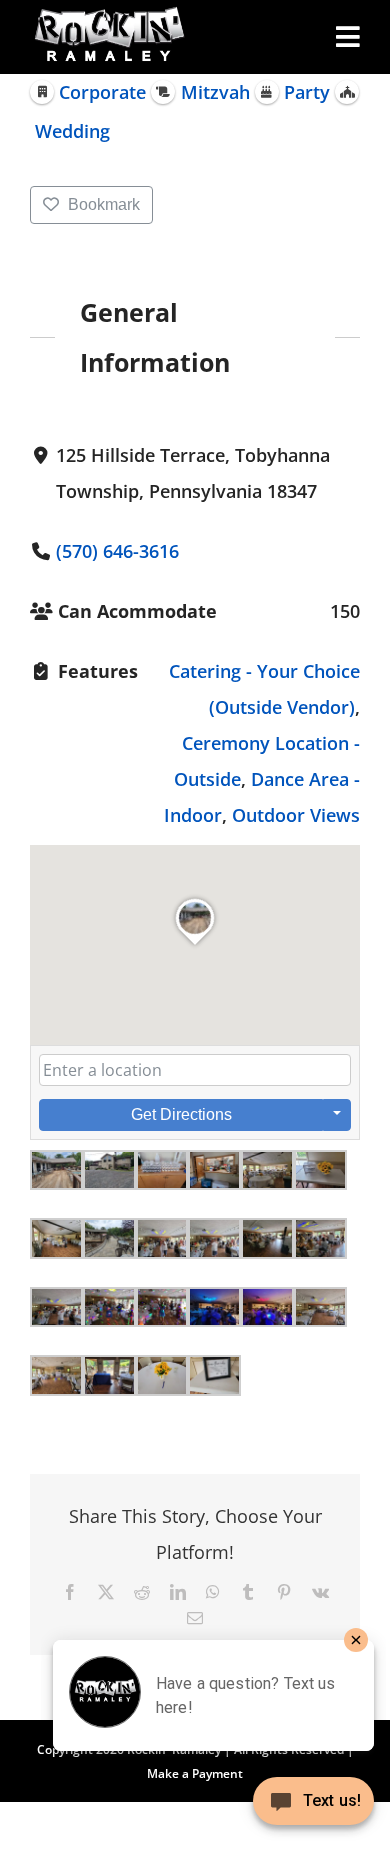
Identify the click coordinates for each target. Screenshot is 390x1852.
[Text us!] (313, 1808)
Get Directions (181, 1114)
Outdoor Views (296, 815)
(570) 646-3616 (117, 551)
